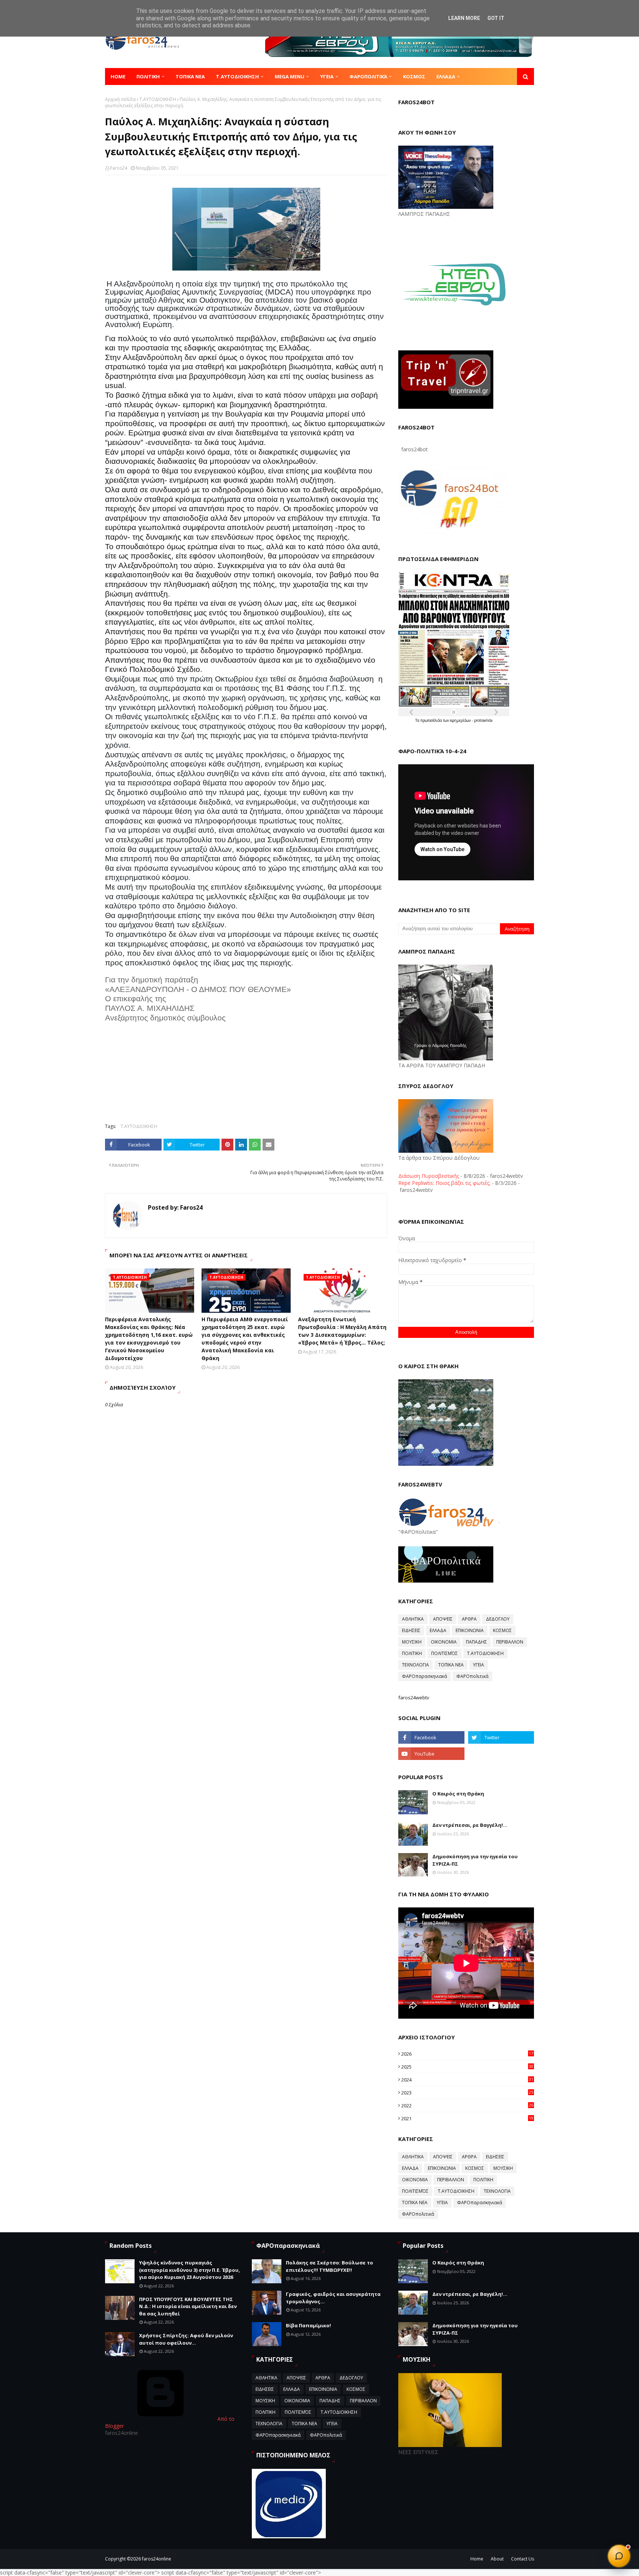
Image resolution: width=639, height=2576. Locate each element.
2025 (467, 2067)
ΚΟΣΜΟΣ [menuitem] (414, 77)
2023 (467, 2093)
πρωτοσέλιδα (432, 720)
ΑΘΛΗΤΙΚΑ (413, 1619)
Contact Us (523, 2559)
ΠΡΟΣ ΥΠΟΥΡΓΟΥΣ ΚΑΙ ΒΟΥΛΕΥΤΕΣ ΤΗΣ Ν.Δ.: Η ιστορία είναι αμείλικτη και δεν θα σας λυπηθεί (188, 2306)
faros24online (157, 2559)
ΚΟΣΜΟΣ (502, 1630)
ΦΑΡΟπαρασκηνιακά (425, 1676)
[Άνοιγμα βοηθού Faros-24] (619, 2556)
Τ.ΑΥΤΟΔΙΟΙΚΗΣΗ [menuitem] (237, 77)
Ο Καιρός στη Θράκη (458, 1794)
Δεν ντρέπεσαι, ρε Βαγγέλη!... (470, 1825)
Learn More (464, 18)
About (497, 2559)
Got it (496, 18)
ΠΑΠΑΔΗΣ (476, 1642)
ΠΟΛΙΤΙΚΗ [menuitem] (148, 77)
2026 (467, 2054)
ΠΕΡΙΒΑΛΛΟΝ (510, 1642)
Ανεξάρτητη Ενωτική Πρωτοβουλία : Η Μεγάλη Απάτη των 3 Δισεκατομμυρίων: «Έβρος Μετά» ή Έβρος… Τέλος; (342, 1331)
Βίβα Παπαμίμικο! (308, 2325)
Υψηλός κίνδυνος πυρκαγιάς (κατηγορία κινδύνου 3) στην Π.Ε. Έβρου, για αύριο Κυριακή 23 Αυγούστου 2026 (190, 2270)
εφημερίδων (461, 720)
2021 (467, 2118)
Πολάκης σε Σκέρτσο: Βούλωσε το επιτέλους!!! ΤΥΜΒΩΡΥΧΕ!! (329, 2266)
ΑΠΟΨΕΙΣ (443, 1619)
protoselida (483, 720)
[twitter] (501, 1737)
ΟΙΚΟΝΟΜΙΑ (444, 1642)
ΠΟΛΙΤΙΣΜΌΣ (444, 1653)
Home (477, 2559)
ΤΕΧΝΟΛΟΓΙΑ (415, 1665)
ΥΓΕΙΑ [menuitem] (327, 77)
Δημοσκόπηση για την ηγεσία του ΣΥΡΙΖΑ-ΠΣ (475, 1860)
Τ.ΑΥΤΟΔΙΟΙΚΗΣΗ (158, 99)
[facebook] (431, 1737)
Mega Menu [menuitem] (290, 77)
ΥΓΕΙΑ (479, 1665)
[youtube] (431, 1754)
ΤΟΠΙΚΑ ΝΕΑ (451, 1665)
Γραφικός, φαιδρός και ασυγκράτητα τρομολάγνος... (333, 2298)
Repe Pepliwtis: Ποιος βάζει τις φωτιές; (444, 1183)
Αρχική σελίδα (120, 99)
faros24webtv (414, 1697)
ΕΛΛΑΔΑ (438, 1630)
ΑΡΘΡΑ (469, 1619)
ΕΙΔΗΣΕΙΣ (411, 1630)
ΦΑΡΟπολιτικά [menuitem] (368, 77)
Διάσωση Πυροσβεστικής (429, 1176)
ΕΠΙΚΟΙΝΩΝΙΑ (470, 1630)
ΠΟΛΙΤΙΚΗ (412, 1653)
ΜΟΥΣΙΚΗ (412, 1642)
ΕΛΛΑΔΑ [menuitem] (446, 77)
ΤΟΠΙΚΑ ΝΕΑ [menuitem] (190, 77)
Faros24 (119, 168)
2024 (467, 2080)
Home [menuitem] (118, 77)
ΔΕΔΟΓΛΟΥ (498, 1619)
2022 (467, 2106)
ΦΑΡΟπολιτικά (472, 1676)
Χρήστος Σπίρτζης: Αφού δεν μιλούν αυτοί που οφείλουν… (186, 2339)
